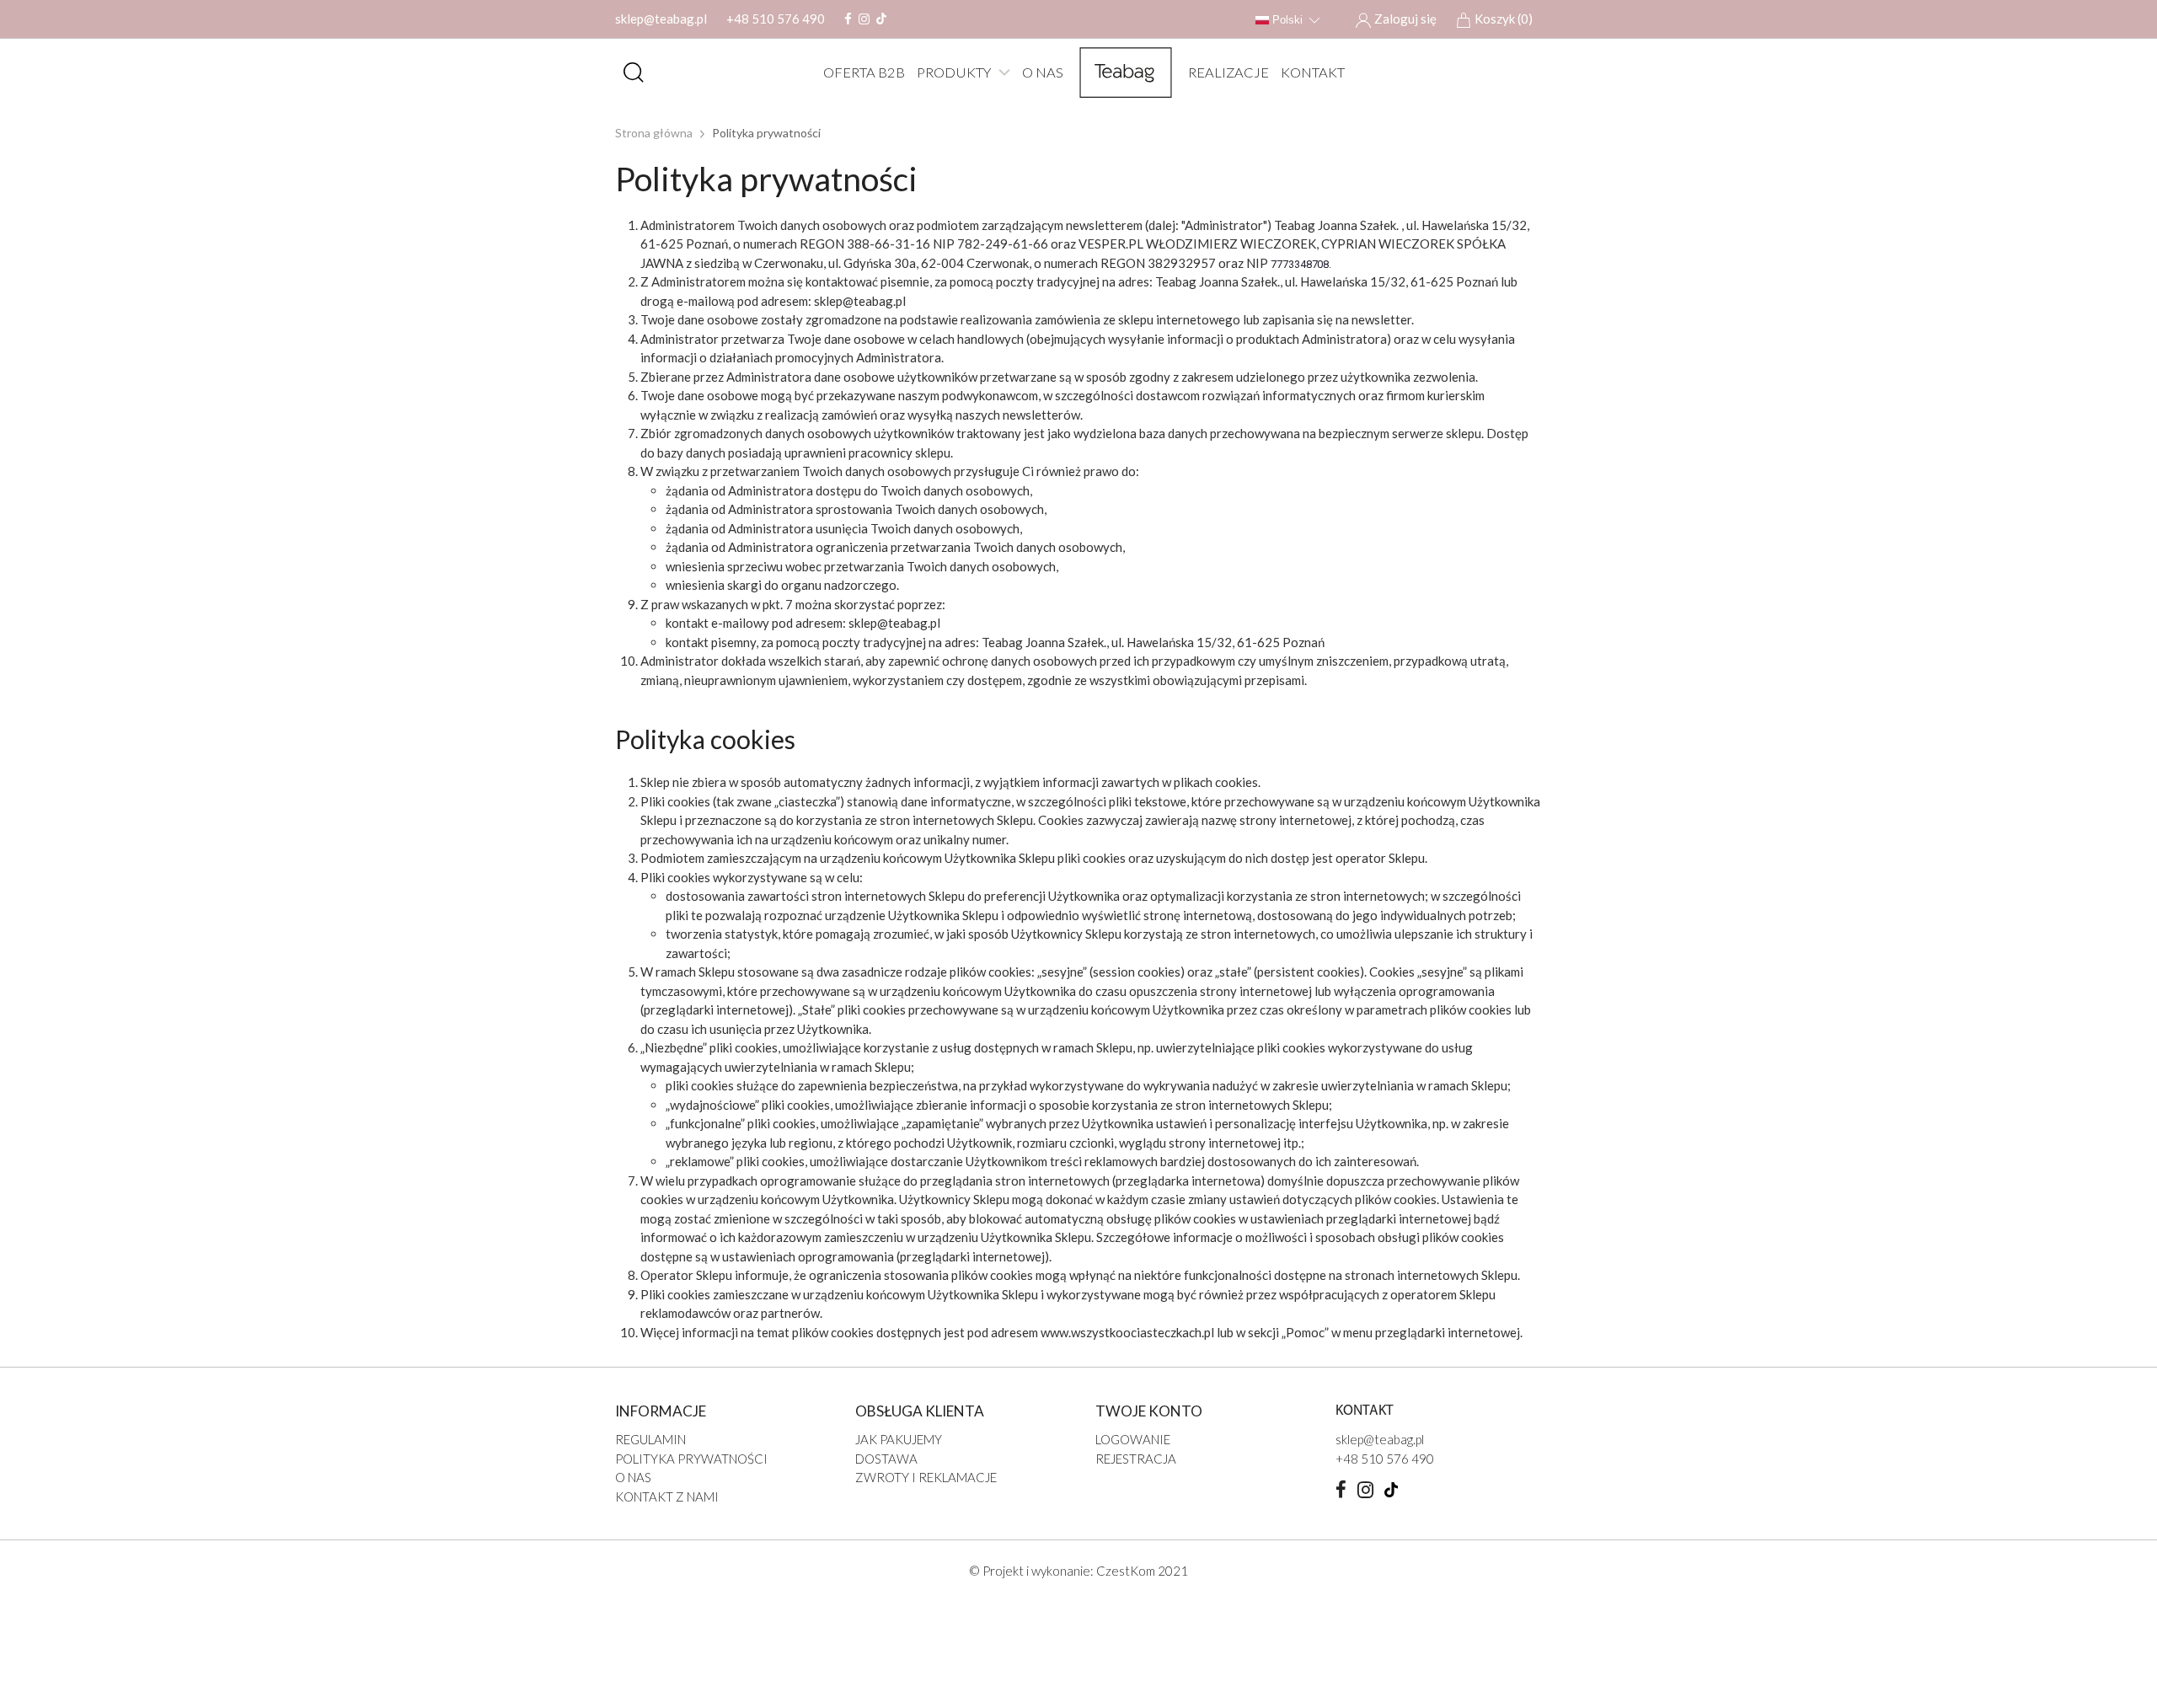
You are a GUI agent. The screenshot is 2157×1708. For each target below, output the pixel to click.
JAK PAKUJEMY (899, 1439)
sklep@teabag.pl (661, 19)
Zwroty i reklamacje (926, 1477)
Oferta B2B (864, 72)
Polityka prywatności (691, 1459)
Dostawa (886, 1459)
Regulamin (650, 1439)
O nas (1043, 72)
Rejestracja (1136, 1459)
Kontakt (1313, 72)
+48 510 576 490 (776, 19)
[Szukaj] (634, 72)
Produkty (954, 72)
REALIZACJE (1228, 72)
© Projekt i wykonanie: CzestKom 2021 (1078, 1571)
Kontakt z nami (667, 1497)
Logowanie (1133, 1439)
